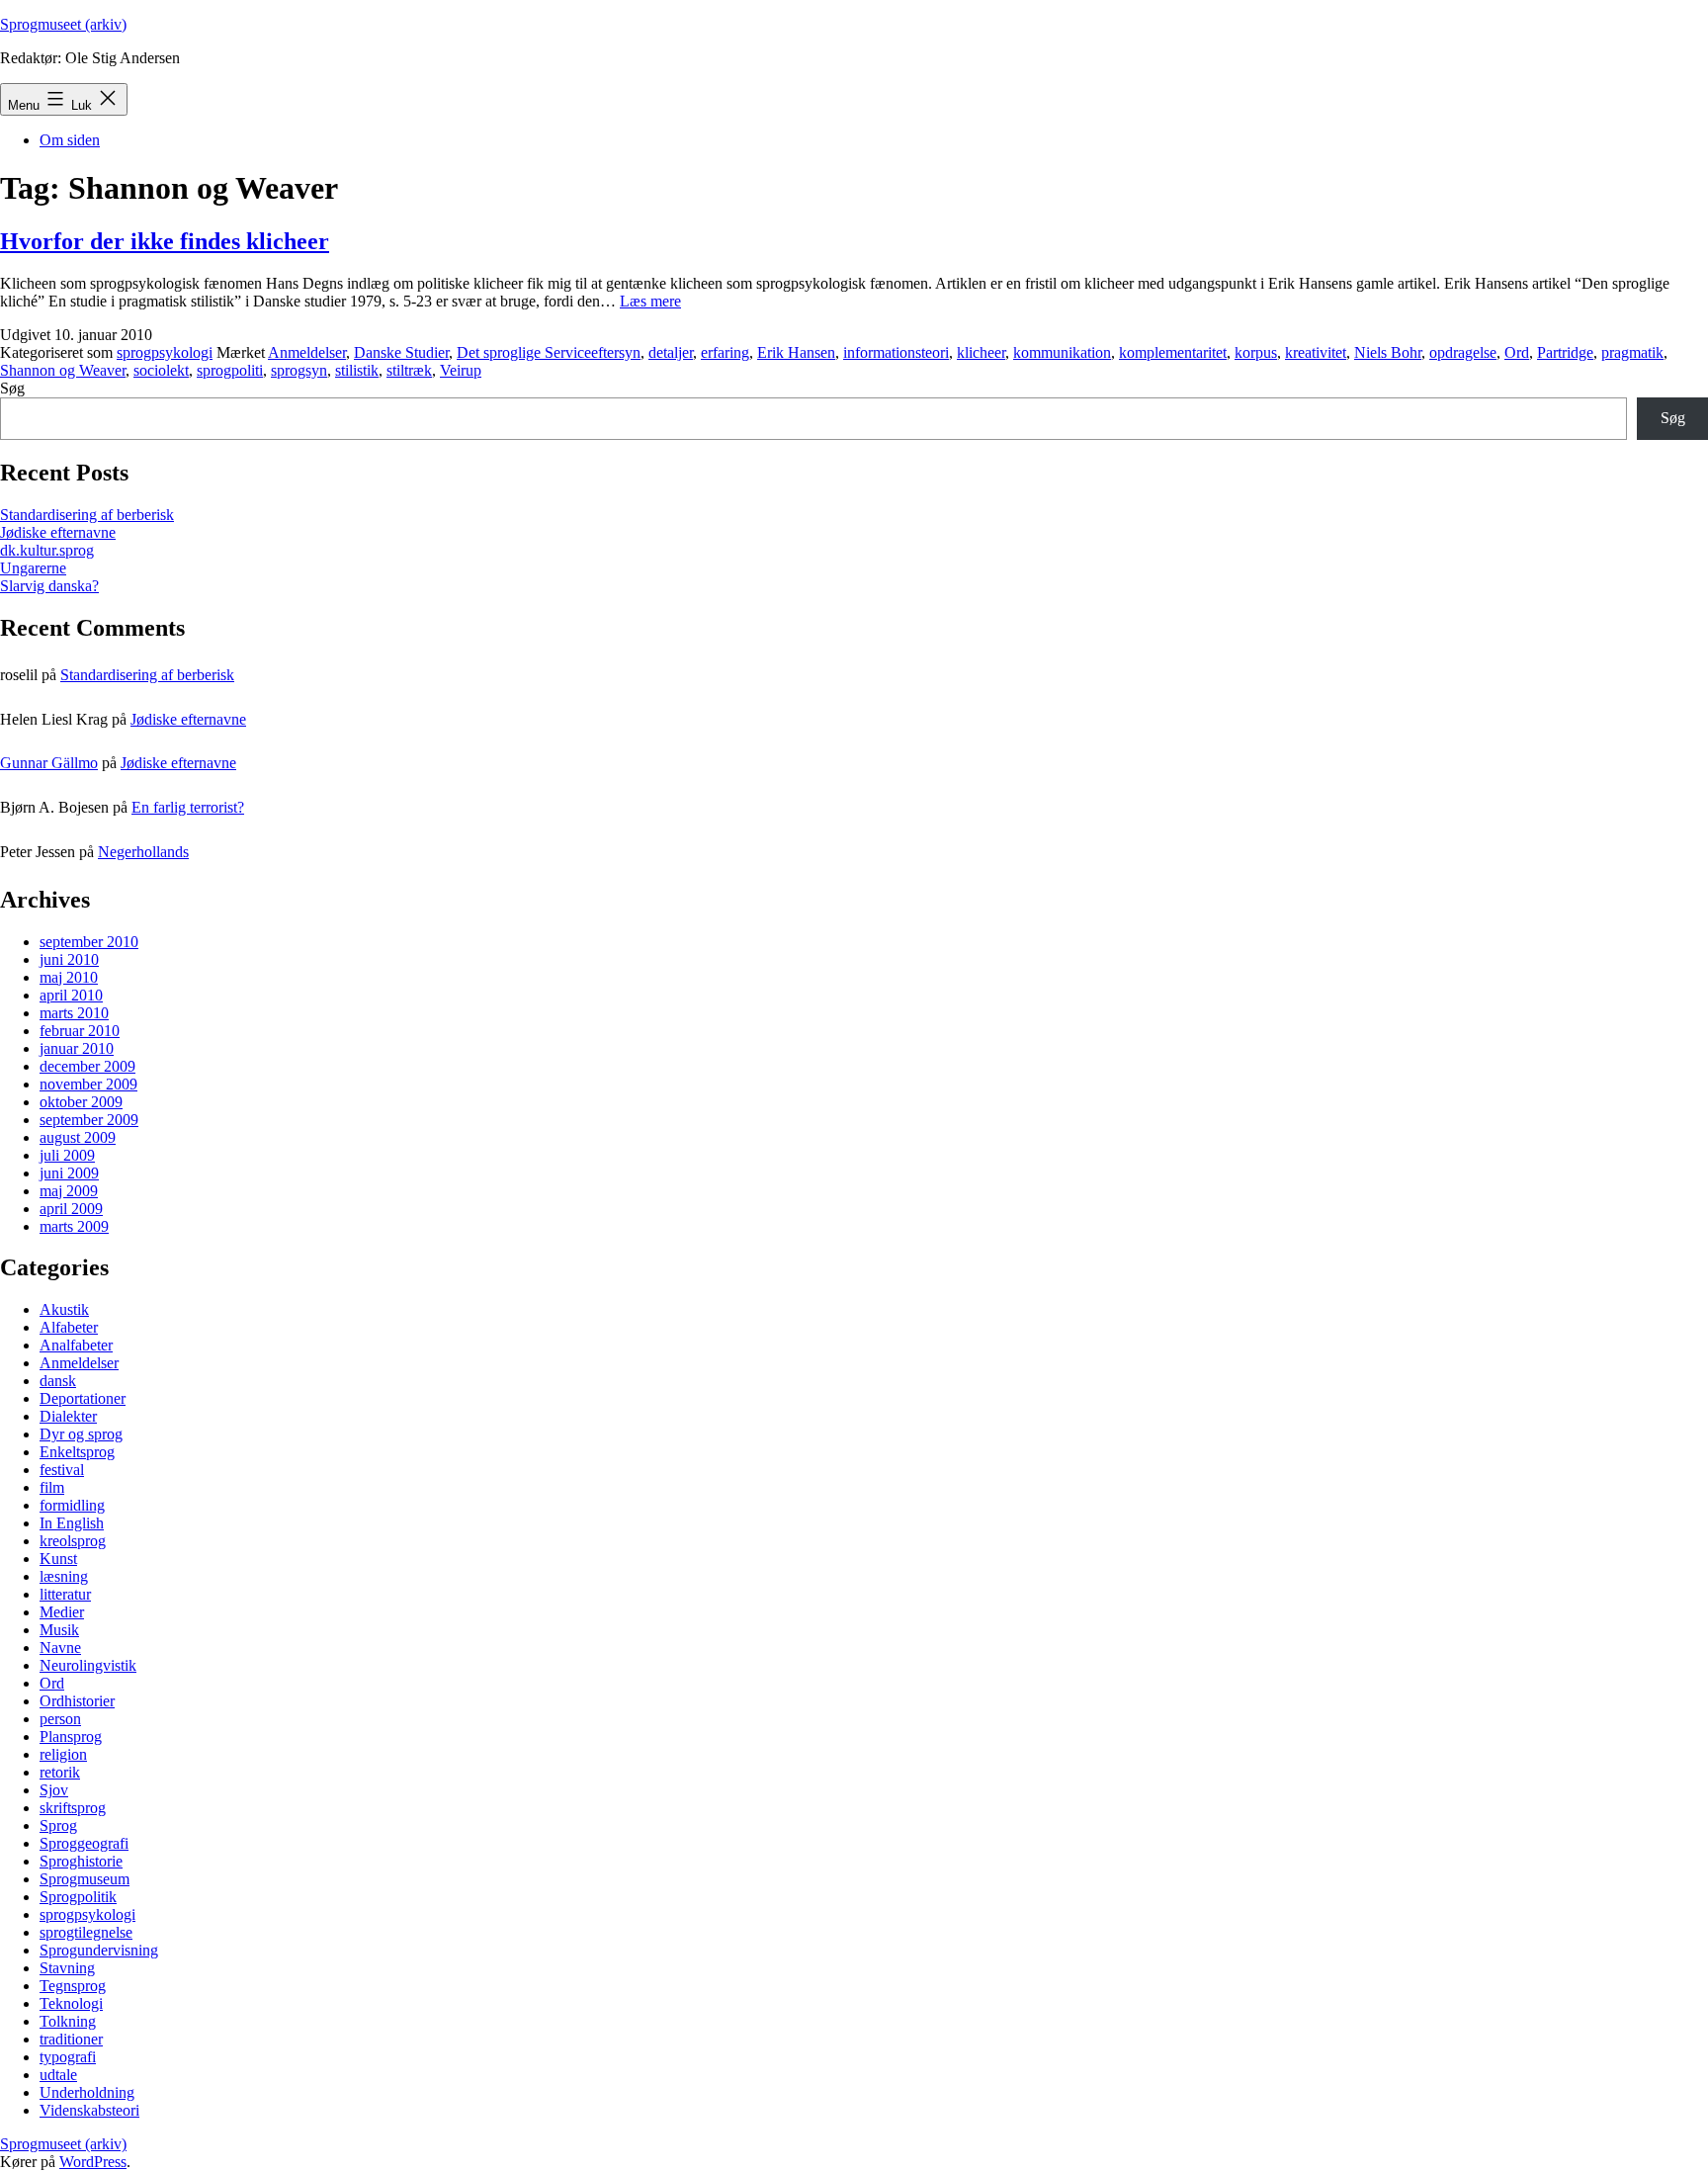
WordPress (93, 2162)
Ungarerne (33, 568)
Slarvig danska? (49, 586)
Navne (60, 1648)
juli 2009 (67, 1155)
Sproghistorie (81, 1861)
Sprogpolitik (78, 1897)
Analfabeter (76, 1345)
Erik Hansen (796, 352)
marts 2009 (74, 1226)
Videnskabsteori (89, 2110)
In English (72, 1523)
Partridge (1565, 352)
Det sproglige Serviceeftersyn (549, 352)
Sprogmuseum (85, 1879)
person (60, 1719)
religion (63, 1754)
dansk (58, 1381)
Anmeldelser (307, 352)
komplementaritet (1173, 352)
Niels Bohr (1388, 352)
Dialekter (68, 1416)
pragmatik (1632, 352)
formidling (72, 1505)
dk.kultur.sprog (47, 550)
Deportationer (83, 1398)
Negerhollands (143, 852)
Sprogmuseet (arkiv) (63, 24)
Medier (62, 1612)
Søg (12, 388)
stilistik (357, 370)
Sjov (54, 1790)
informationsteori (896, 352)
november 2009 (88, 1084)
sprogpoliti (230, 370)
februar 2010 (80, 1031)
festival (62, 1470)
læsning (64, 1576)
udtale (58, 2075)
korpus (1256, 352)
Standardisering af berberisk (87, 515)
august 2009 (78, 1137)
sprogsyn (299, 370)
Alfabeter (69, 1327)
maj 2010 (69, 977)
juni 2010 (69, 959)
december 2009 (87, 1066)
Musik (59, 1630)
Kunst (58, 1559)
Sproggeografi (84, 1843)
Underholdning (87, 2092)
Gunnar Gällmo (49, 763)
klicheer (981, 352)
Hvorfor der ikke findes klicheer (165, 241)
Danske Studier (401, 352)
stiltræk (409, 370)
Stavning (67, 1968)
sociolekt (161, 370)
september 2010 (89, 942)
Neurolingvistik (88, 1665)
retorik (60, 1772)
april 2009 (71, 1209)
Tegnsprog (73, 1986)
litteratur (65, 1594)
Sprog (58, 1825)
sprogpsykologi (165, 352)
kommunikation (1062, 352)
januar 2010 (77, 1048)
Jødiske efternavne (58, 532)
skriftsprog (73, 1808)
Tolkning (68, 2021)
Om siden (70, 140)
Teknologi (71, 2003)
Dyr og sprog (81, 1434)
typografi (68, 2057)
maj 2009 (69, 1191)
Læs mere (650, 301)
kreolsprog (73, 1541)
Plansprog (71, 1737)
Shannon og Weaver (63, 370)
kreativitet (1316, 352)
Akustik (64, 1309)
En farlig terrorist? (188, 807)
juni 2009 (69, 1173)
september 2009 (89, 1120)
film (52, 1487)
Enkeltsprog (77, 1452)
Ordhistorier (77, 1701)
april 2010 (71, 995)
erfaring (725, 352)
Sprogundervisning (99, 1950)
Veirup (461, 370)
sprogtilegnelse (86, 1932)
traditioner (71, 2039)
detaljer (671, 352)
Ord (1517, 352)
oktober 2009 (81, 1102)
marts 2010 (74, 1013)
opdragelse (1463, 352)
